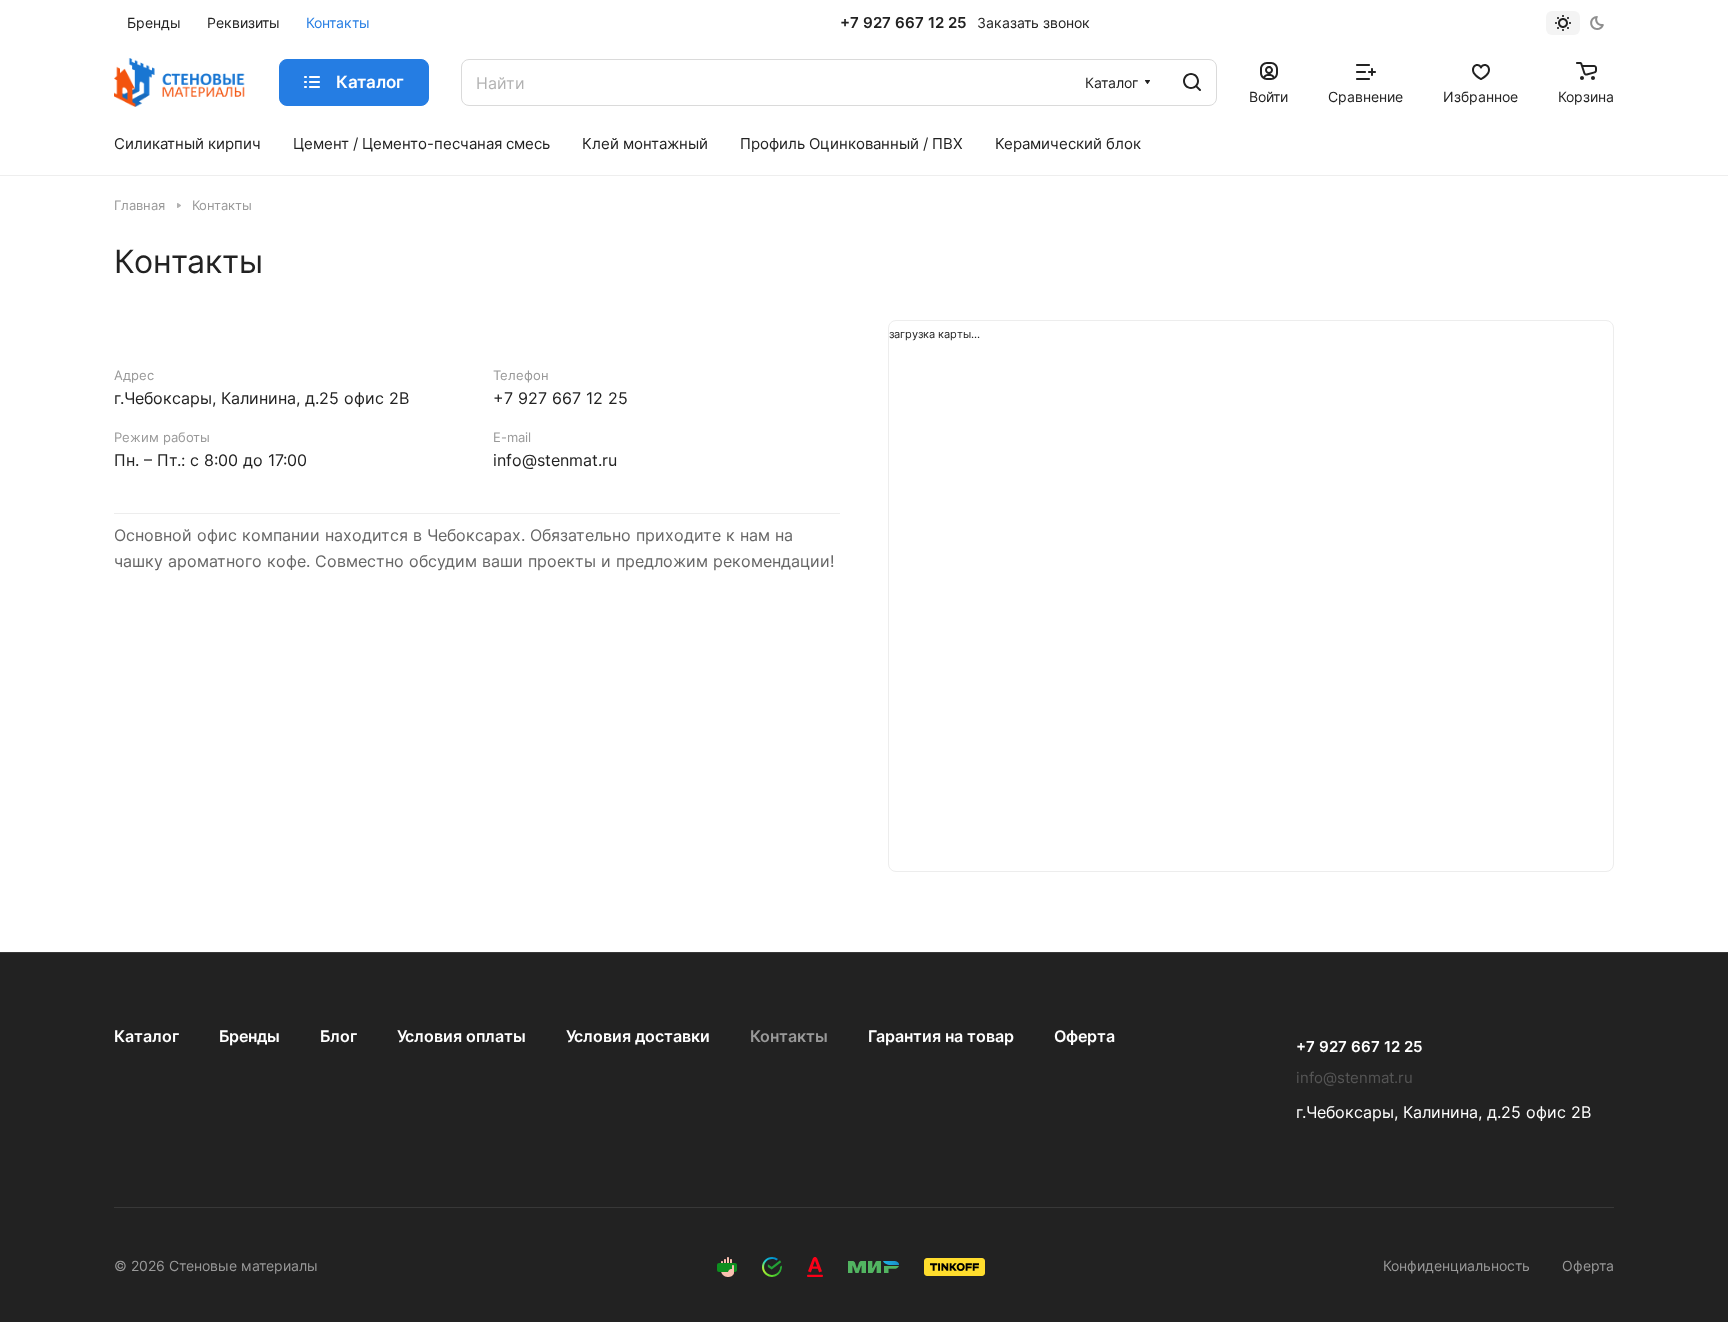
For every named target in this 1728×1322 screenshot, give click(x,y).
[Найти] (1192, 82)
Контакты (789, 1036)
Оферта (1084, 1036)
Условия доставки (638, 1036)
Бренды (249, 1036)
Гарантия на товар (941, 1036)
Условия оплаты (461, 1036)
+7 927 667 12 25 (903, 23)
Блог (338, 1036)
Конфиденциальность (1456, 1265)
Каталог (146, 1036)
